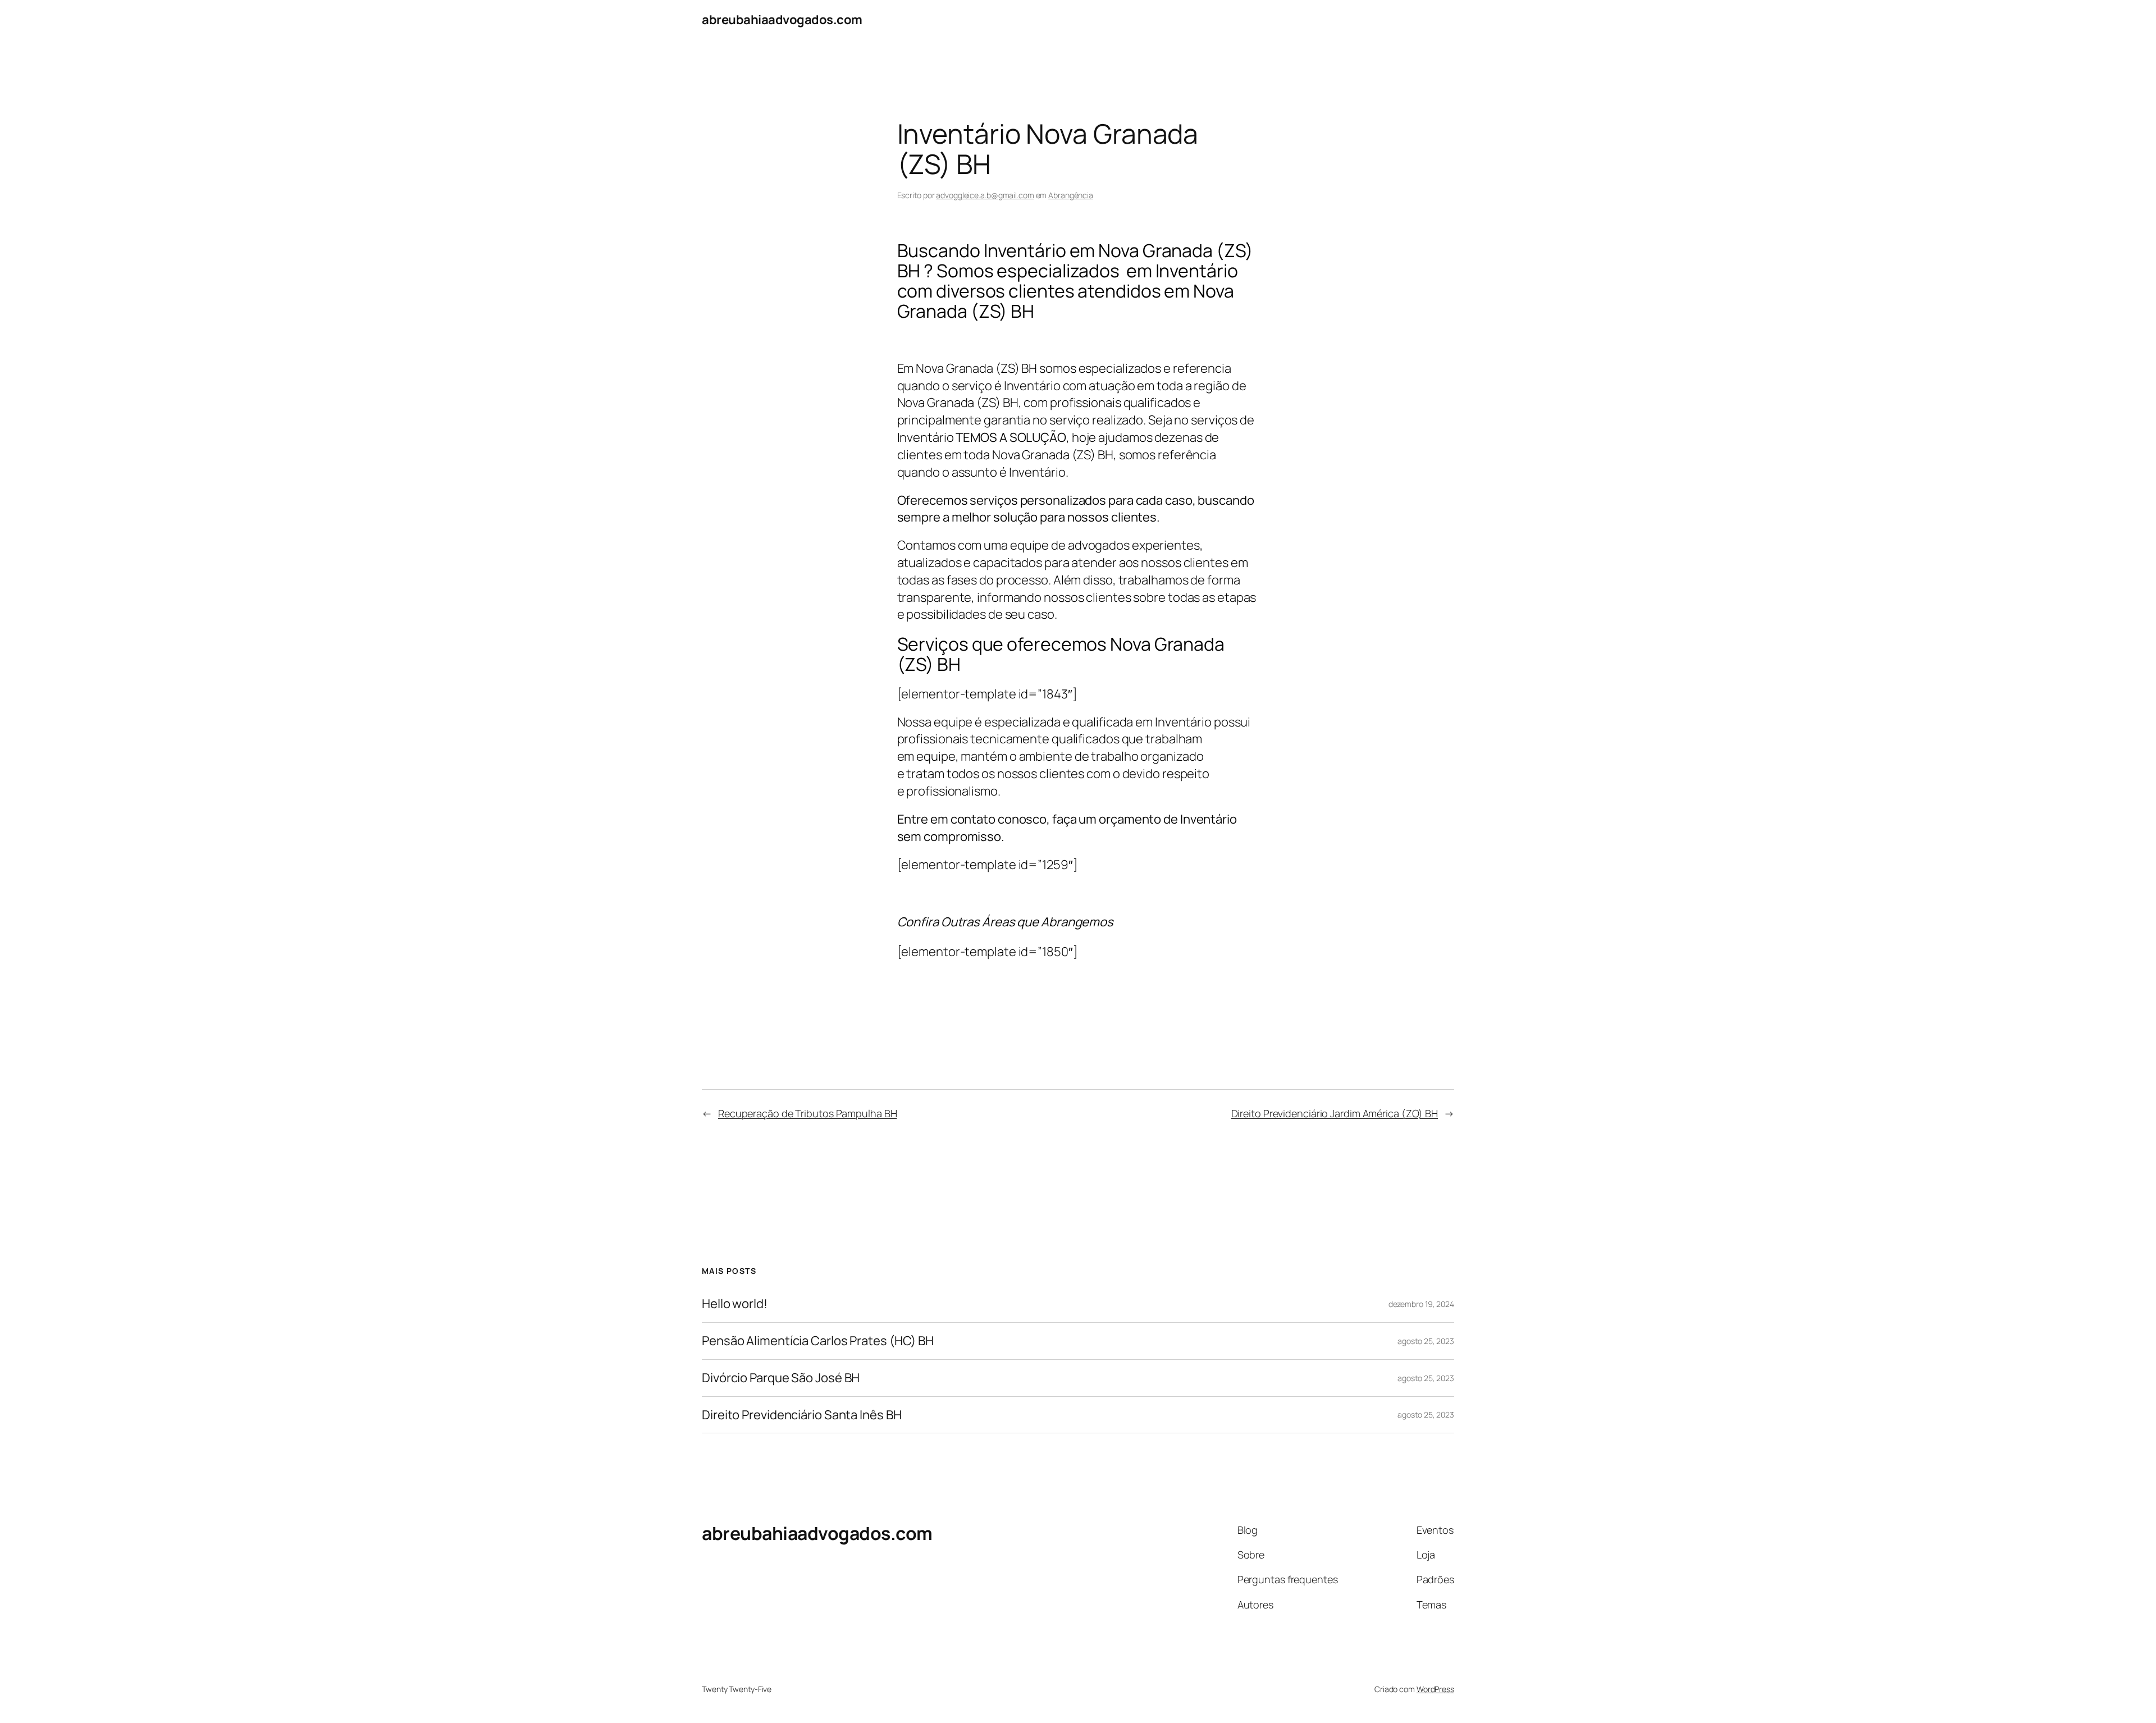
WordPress (1435, 1689)
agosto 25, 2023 (1426, 1341)
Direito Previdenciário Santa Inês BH (801, 1415)
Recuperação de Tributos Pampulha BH (808, 1113)
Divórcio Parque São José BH (781, 1378)
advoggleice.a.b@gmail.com (985, 195)
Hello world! (735, 1304)
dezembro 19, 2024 (1421, 1304)
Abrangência (1071, 195)
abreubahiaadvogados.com (782, 20)
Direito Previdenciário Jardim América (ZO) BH (1335, 1113)
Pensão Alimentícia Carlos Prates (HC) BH (818, 1341)
